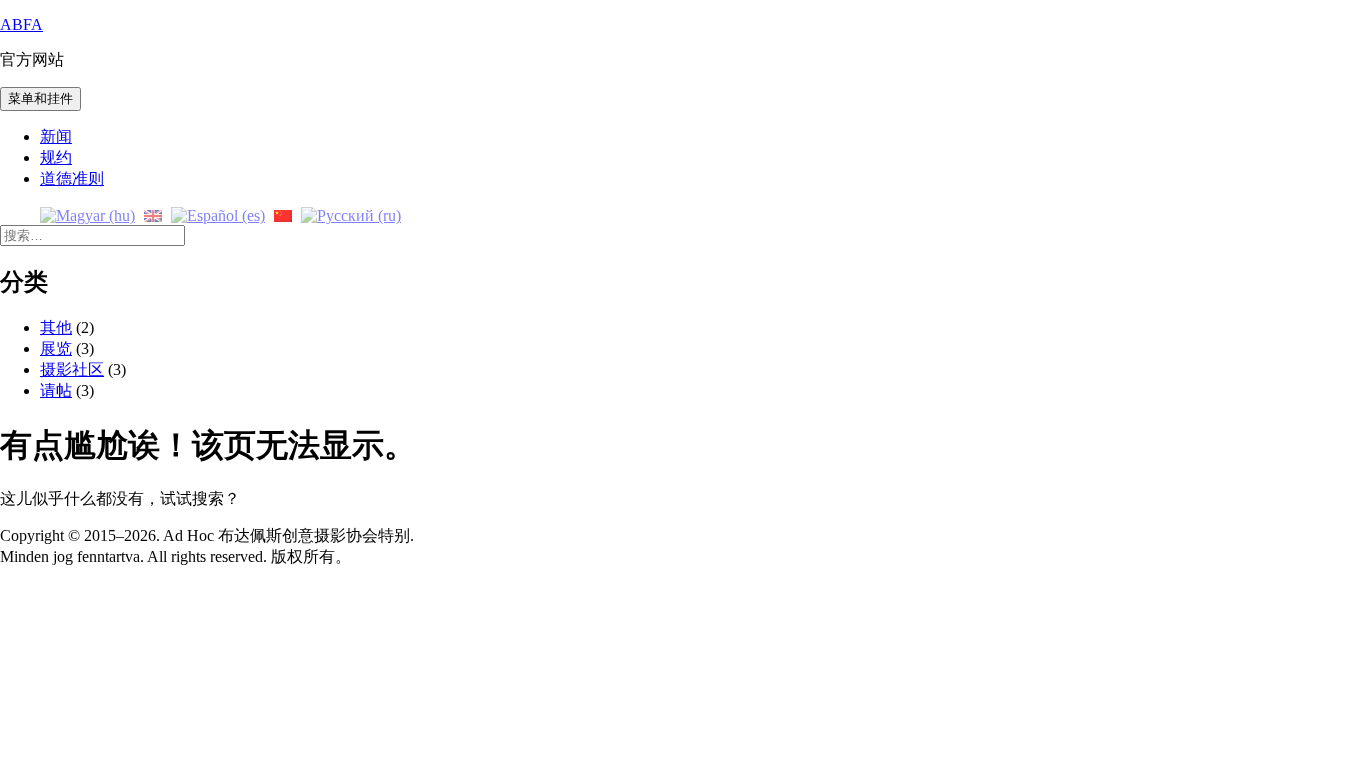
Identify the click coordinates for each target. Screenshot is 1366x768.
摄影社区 (72, 369)
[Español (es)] (218, 214)
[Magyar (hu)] (87, 214)
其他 (56, 327)
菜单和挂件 (40, 98)
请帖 (56, 390)
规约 (56, 157)
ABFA (21, 24)
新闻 (56, 136)
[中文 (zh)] (283, 214)
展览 (56, 348)
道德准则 (72, 178)
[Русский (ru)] (351, 214)
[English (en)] (153, 214)
